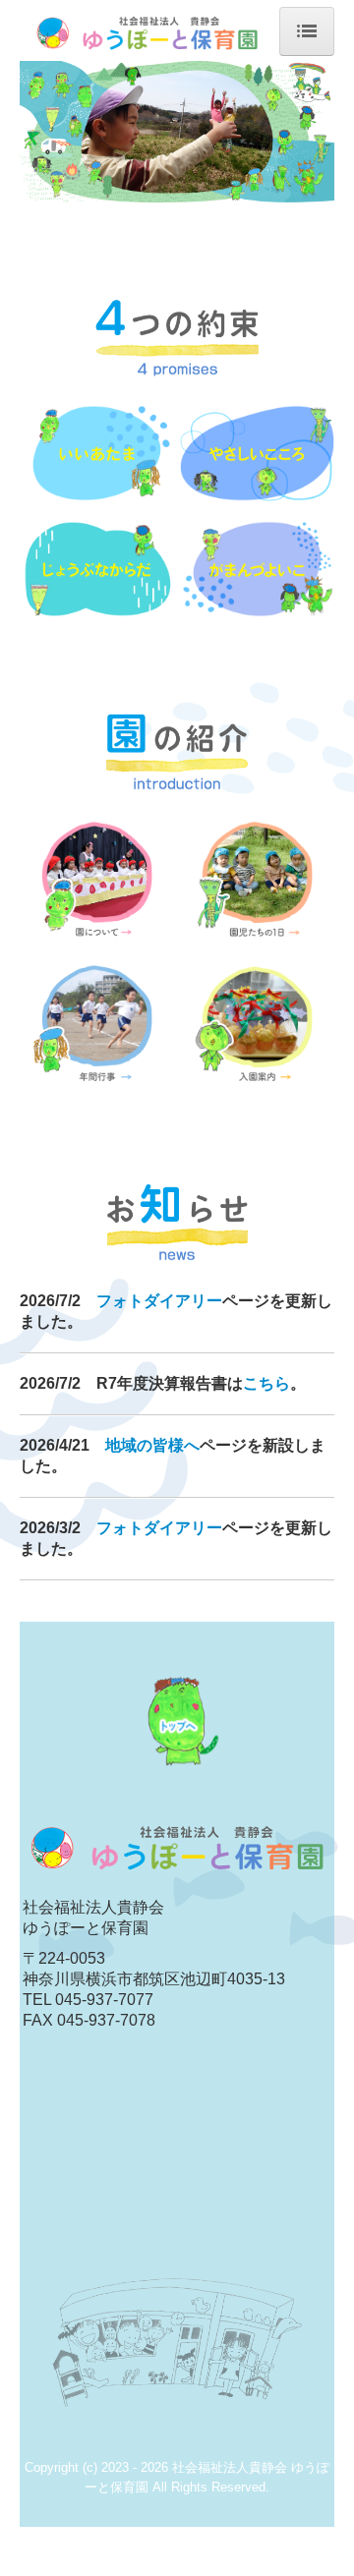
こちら (266, 1383)
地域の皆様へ (152, 1445)
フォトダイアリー (159, 1301)
